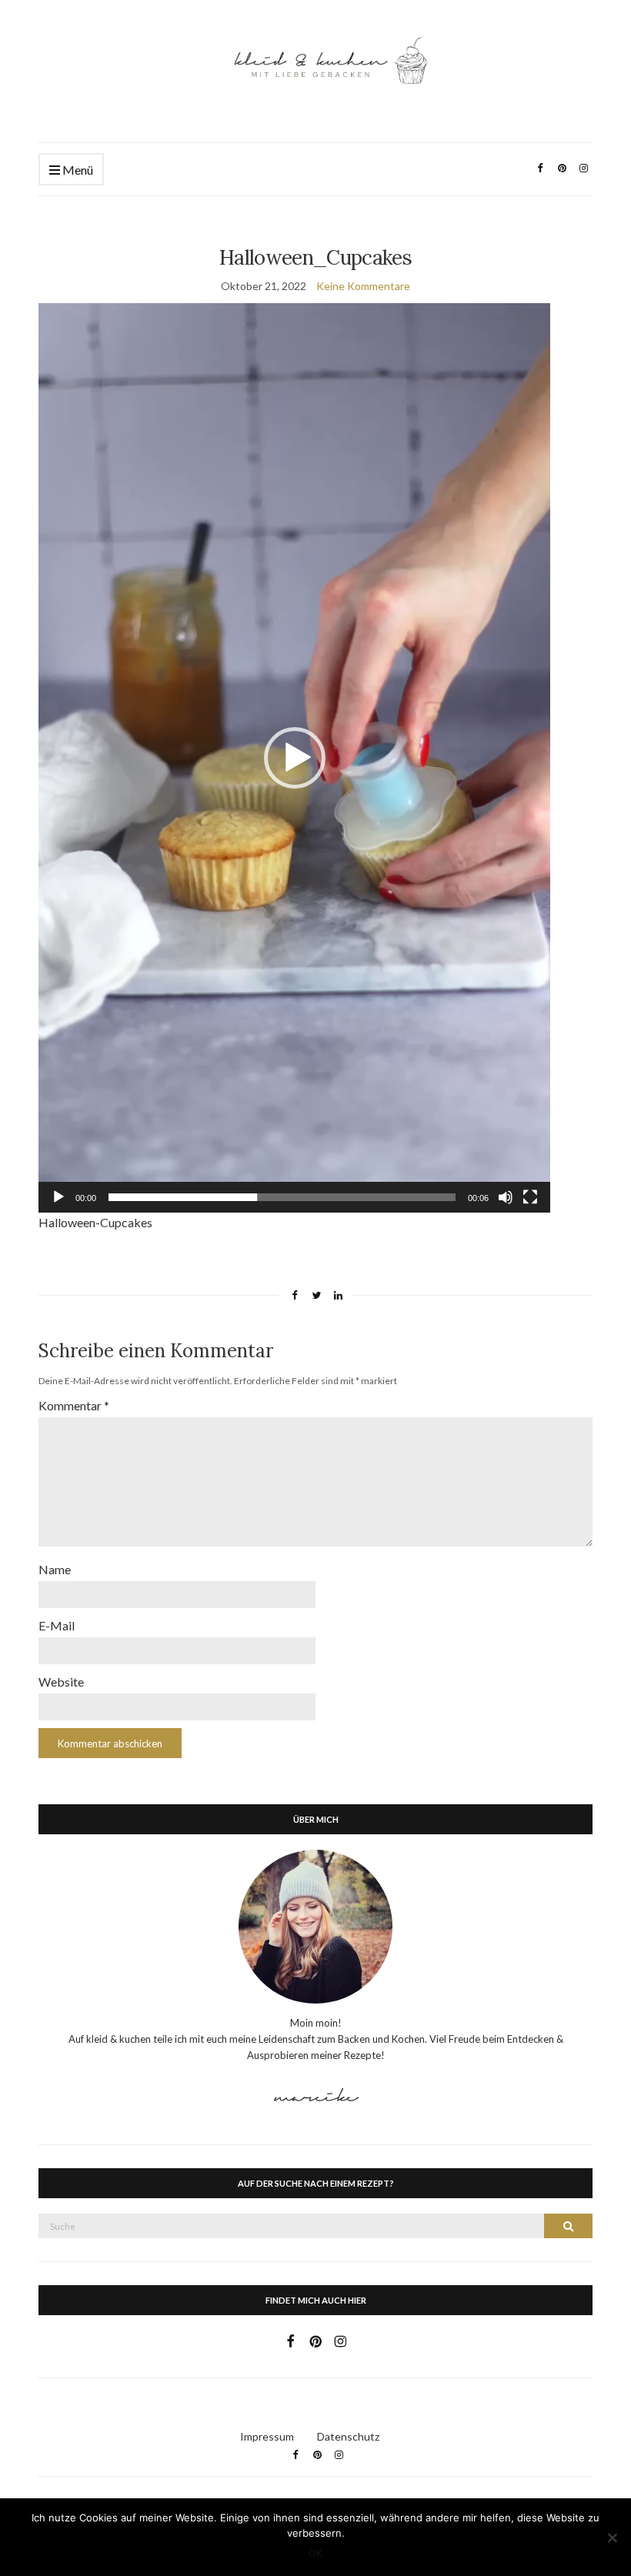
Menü (77, 170)
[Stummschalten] (506, 1197)
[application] (294, 758)
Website (61, 1682)
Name (55, 1569)
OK (315, 2553)
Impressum (267, 2436)
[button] (295, 758)
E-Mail (57, 1625)
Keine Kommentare (363, 286)
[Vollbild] (530, 1197)
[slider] (282, 1197)
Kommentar (74, 1405)
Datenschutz (348, 2436)
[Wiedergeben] (58, 1197)
